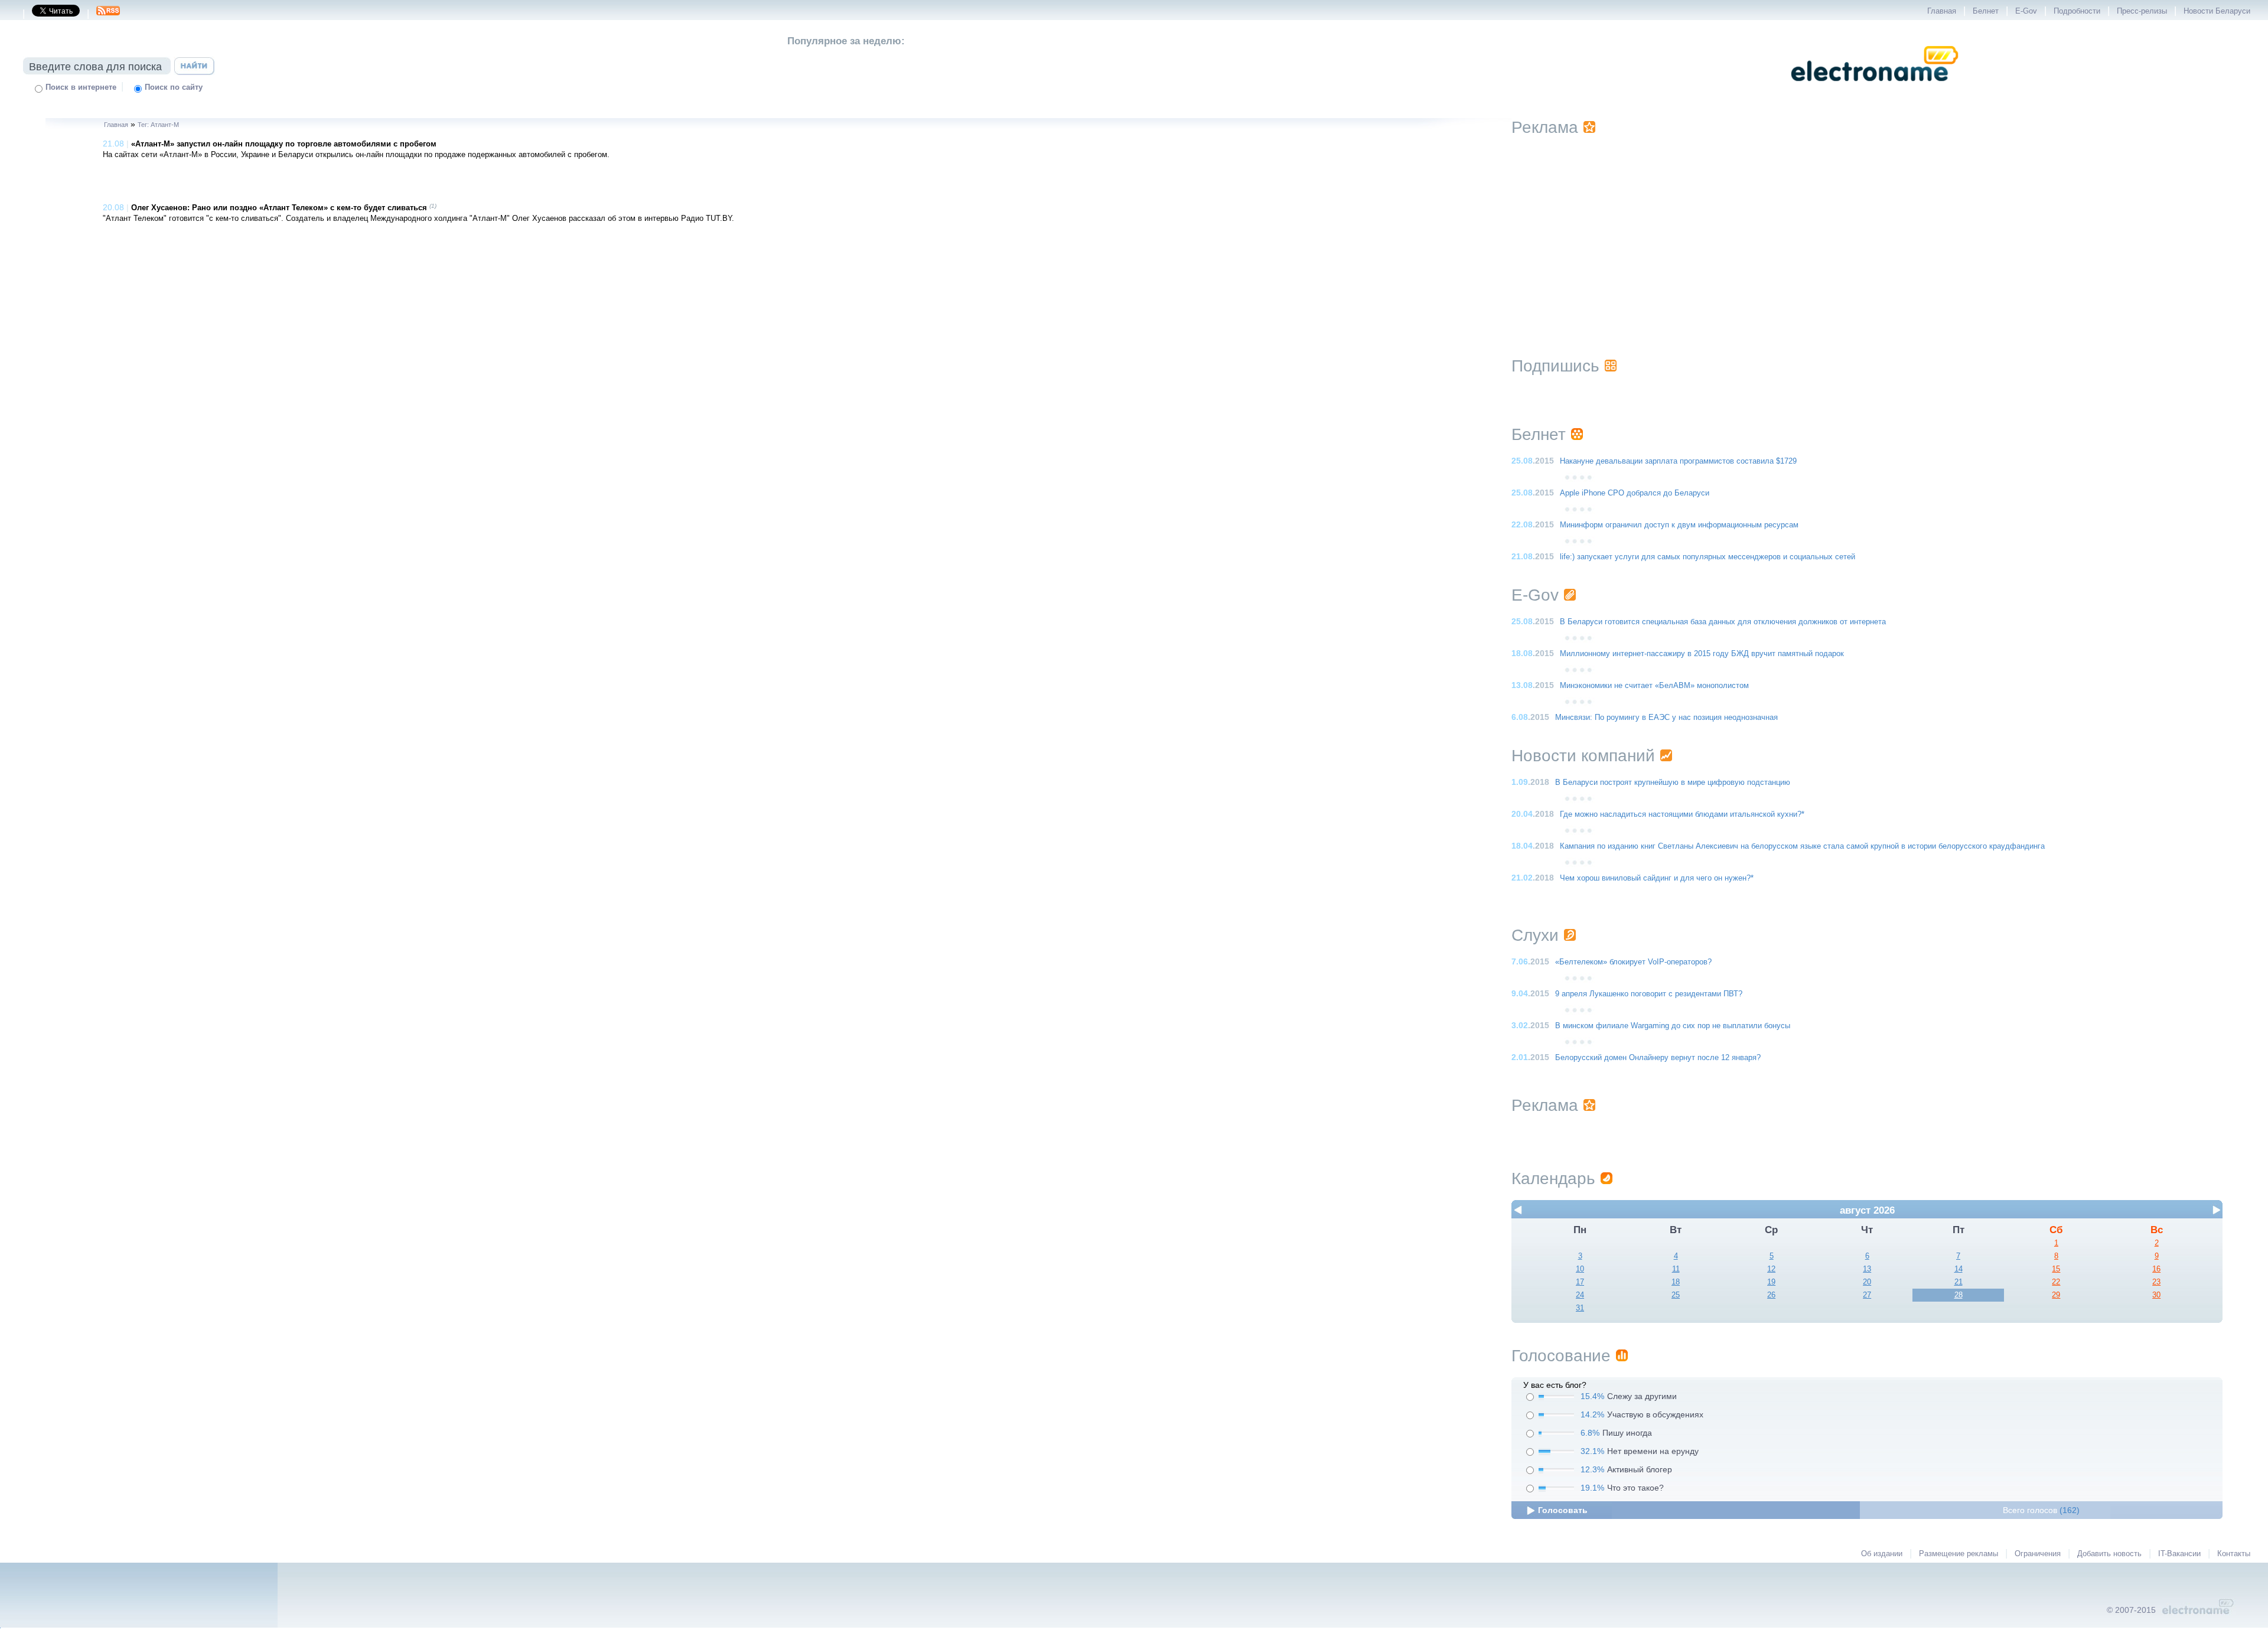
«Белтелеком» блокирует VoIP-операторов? (1633, 962)
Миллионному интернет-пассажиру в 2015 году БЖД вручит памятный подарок (1702, 654)
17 (1580, 1282)
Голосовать (1563, 1510)
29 (2056, 1295)
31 (1580, 1308)
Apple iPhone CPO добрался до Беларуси (1635, 493)
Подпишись (1555, 366)
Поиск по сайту (174, 87)
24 (1580, 1295)
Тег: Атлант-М (158, 125)
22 (2056, 1282)
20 (1867, 1282)
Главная (1942, 11)
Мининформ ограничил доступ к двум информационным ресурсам (1679, 525)
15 (2056, 1269)
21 (1959, 1282)
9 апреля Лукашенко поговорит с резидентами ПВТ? (1649, 994)
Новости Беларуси (2217, 11)
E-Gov (2026, 11)
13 (1867, 1269)
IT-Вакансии (2179, 1554)
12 (1771, 1269)
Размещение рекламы (1959, 1554)
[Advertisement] (1867, 232)
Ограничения (2038, 1554)
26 (1771, 1295)
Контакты (2234, 1554)
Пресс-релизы (2142, 11)
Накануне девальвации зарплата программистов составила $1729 (1678, 461)
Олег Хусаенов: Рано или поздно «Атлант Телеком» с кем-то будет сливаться (279, 208)
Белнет (1986, 11)
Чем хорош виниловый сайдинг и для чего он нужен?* (1657, 878)
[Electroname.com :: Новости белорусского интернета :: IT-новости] (1875, 89)
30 (2156, 1295)
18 (1676, 1282)
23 (2156, 1282)
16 (2156, 1269)
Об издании (1882, 1554)
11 (1676, 1269)
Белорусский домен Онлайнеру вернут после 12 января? (1658, 1058)
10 (1580, 1269)
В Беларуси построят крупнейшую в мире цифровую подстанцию (1673, 783)
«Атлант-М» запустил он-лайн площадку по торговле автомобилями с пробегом (284, 144)
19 (1771, 1282)
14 (1959, 1269)
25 (1676, 1295)
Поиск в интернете (81, 87)
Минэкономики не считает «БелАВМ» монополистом (1654, 686)
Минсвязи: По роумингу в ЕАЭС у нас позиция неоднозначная (1666, 718)
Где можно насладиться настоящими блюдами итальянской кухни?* (1682, 814)
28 (1959, 1295)
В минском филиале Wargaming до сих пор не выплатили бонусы (1673, 1026)
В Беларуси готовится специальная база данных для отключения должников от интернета (1723, 622)
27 (1867, 1295)
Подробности (2077, 11)
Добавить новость (2109, 1554)
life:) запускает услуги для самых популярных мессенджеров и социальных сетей (1707, 557)
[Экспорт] (108, 14)
